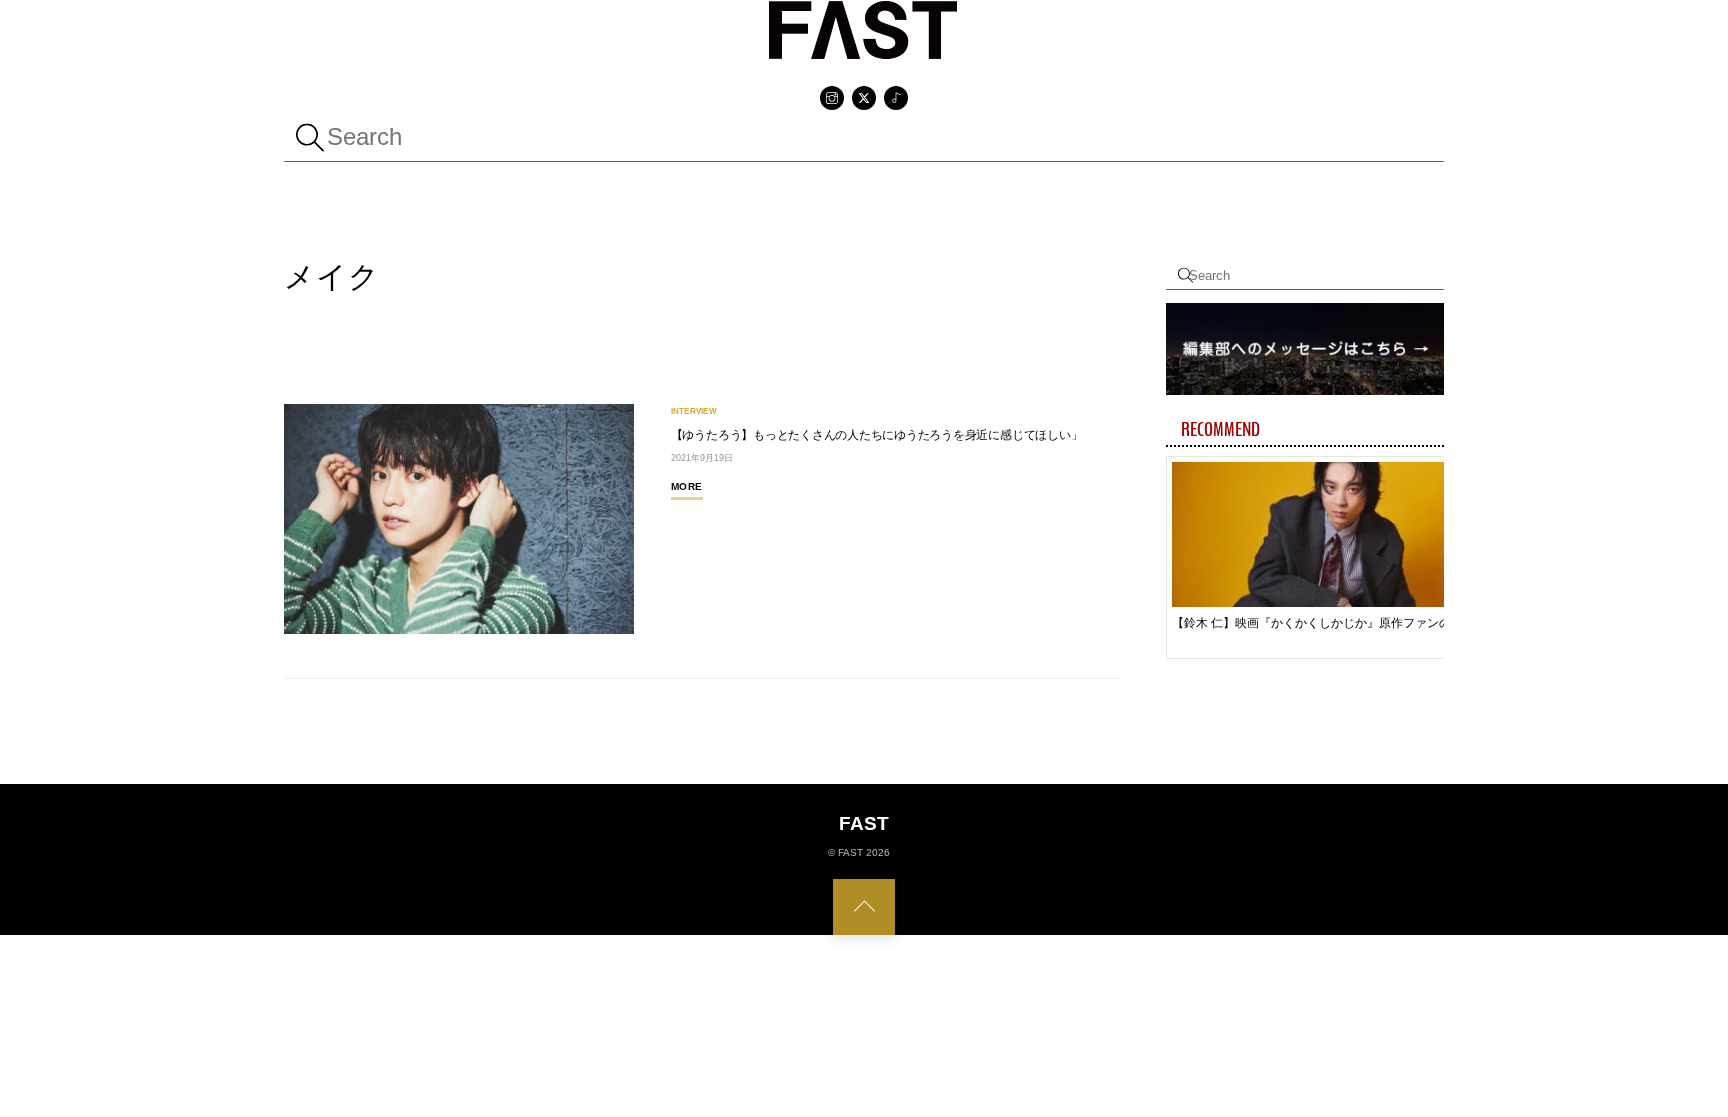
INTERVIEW (694, 412)
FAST (850, 852)
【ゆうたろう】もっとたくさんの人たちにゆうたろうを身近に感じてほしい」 (877, 435)
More (687, 486)
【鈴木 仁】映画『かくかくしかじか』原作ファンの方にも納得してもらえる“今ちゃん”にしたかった (1317, 623)
